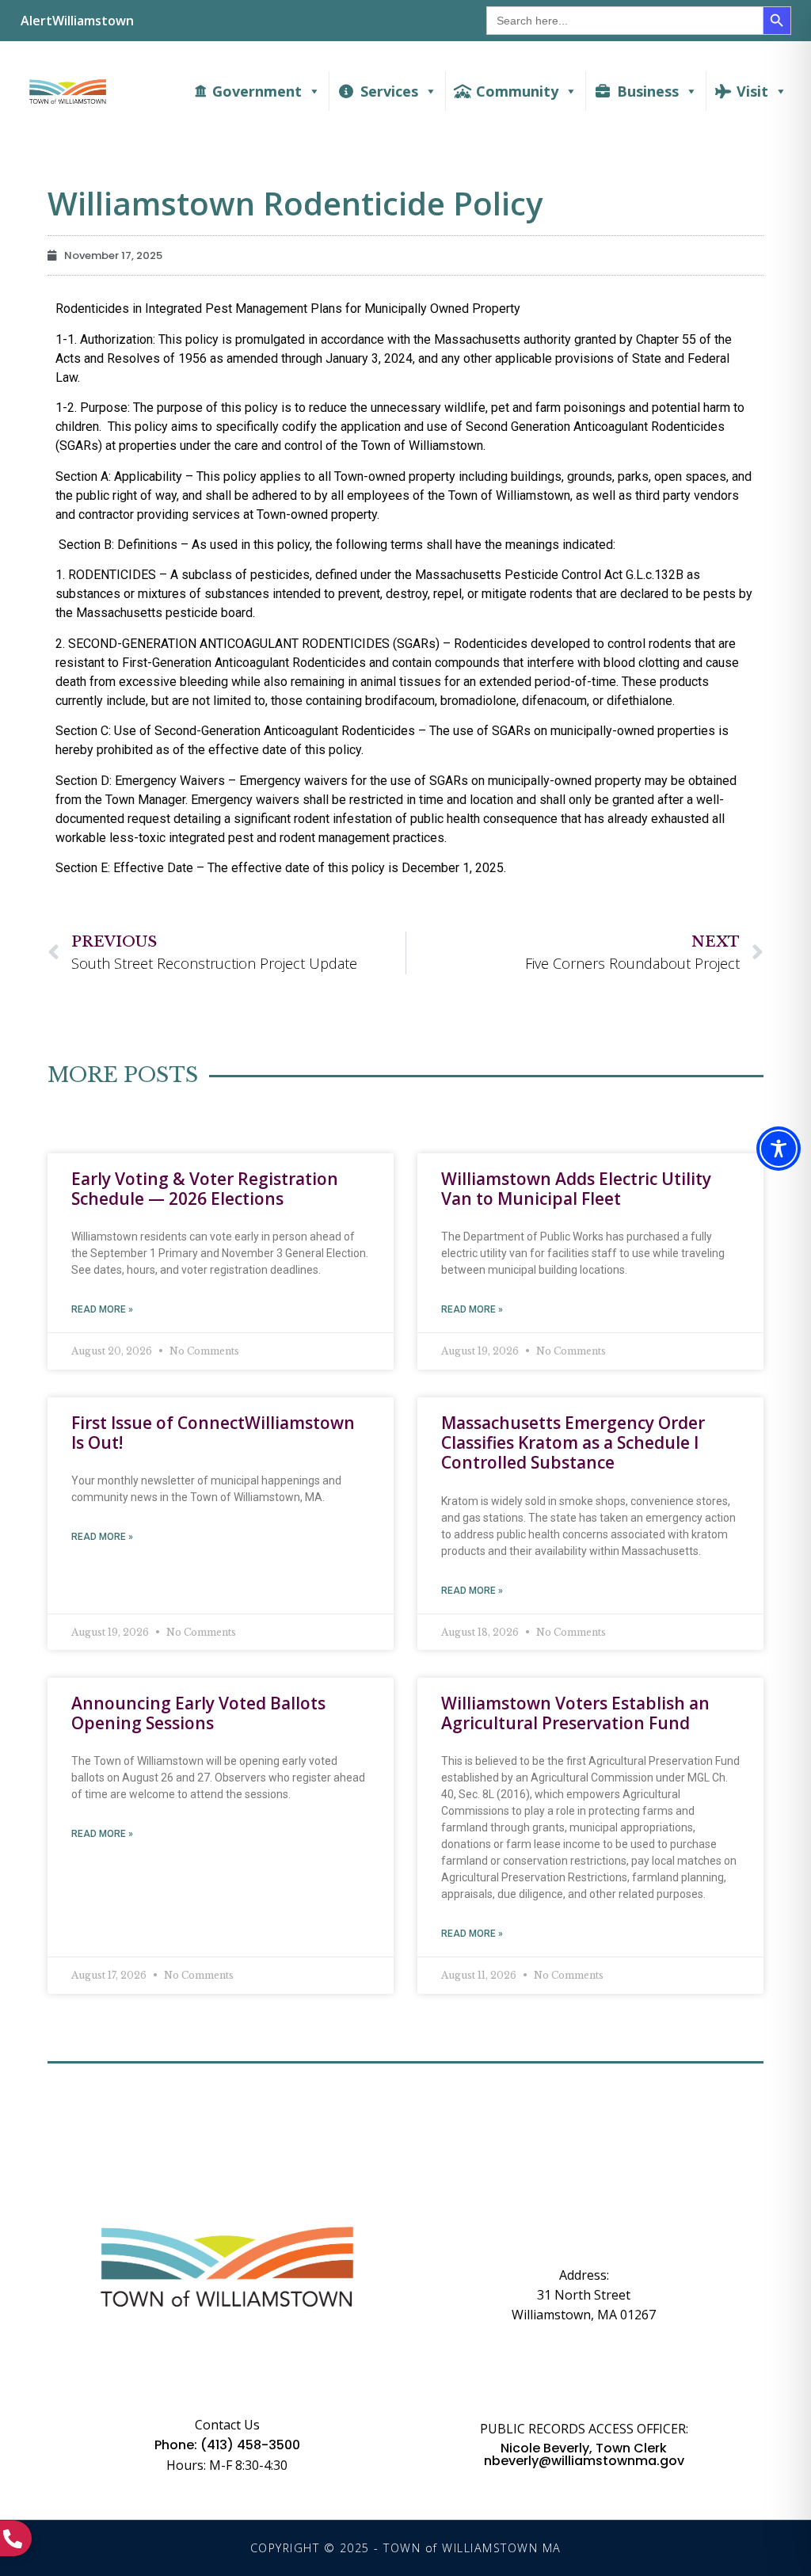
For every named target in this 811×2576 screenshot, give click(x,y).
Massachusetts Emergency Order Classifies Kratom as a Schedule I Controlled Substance (573, 1443)
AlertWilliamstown (77, 21)
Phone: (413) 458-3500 (227, 2445)
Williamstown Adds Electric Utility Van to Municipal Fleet (576, 1189)
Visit (752, 91)
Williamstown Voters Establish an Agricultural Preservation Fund (575, 1713)
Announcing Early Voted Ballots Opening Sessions (198, 1713)
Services (389, 91)
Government (257, 91)
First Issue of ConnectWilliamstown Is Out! (213, 1433)
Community (517, 91)
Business (648, 91)
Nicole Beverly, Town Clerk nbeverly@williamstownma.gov (584, 2455)
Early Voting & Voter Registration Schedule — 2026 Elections (205, 1189)
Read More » (102, 1309)
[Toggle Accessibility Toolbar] (779, 1149)
